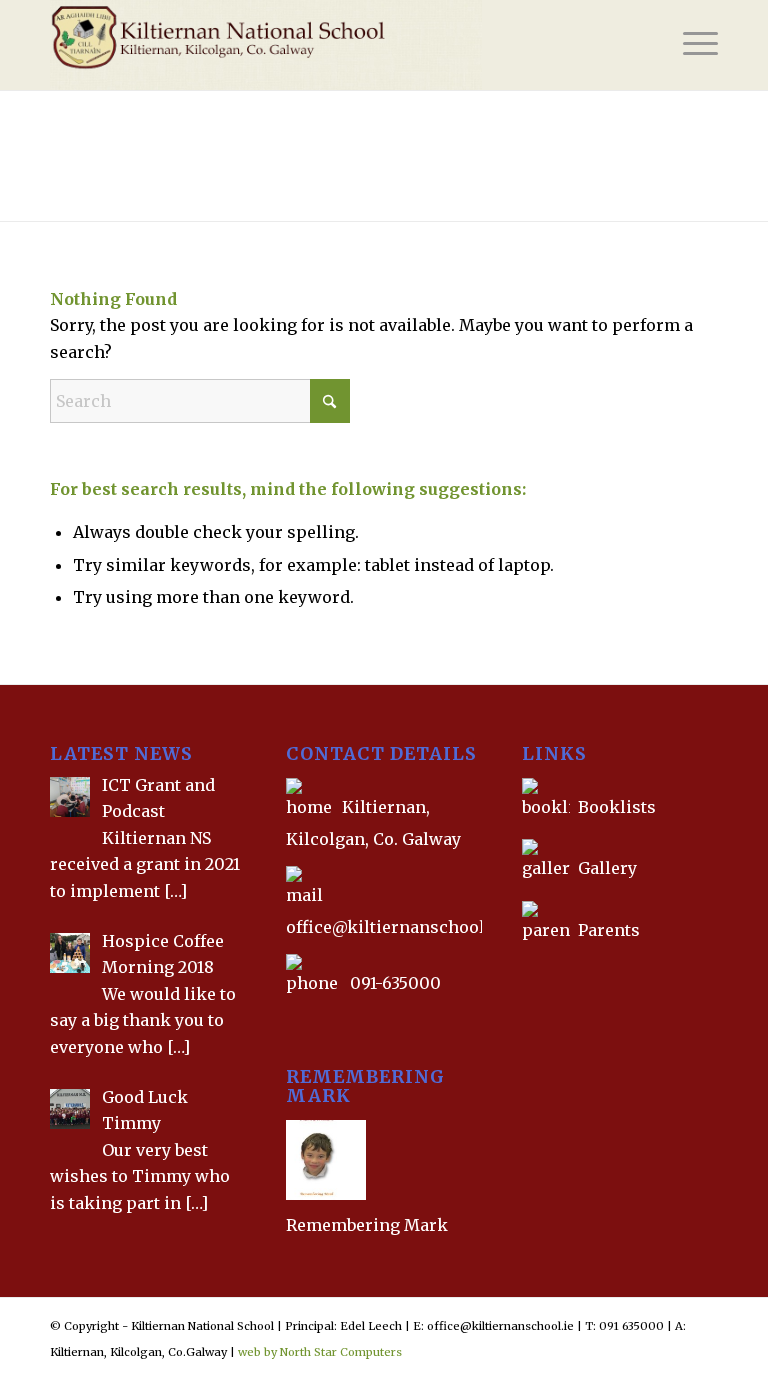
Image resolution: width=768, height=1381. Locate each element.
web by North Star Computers (320, 1352)
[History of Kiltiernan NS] (524, 975)
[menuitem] (690, 45)
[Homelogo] (266, 45)
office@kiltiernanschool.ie (395, 927)
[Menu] (690, 45)
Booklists (617, 807)
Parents (609, 930)
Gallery (605, 868)
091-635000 (395, 983)
